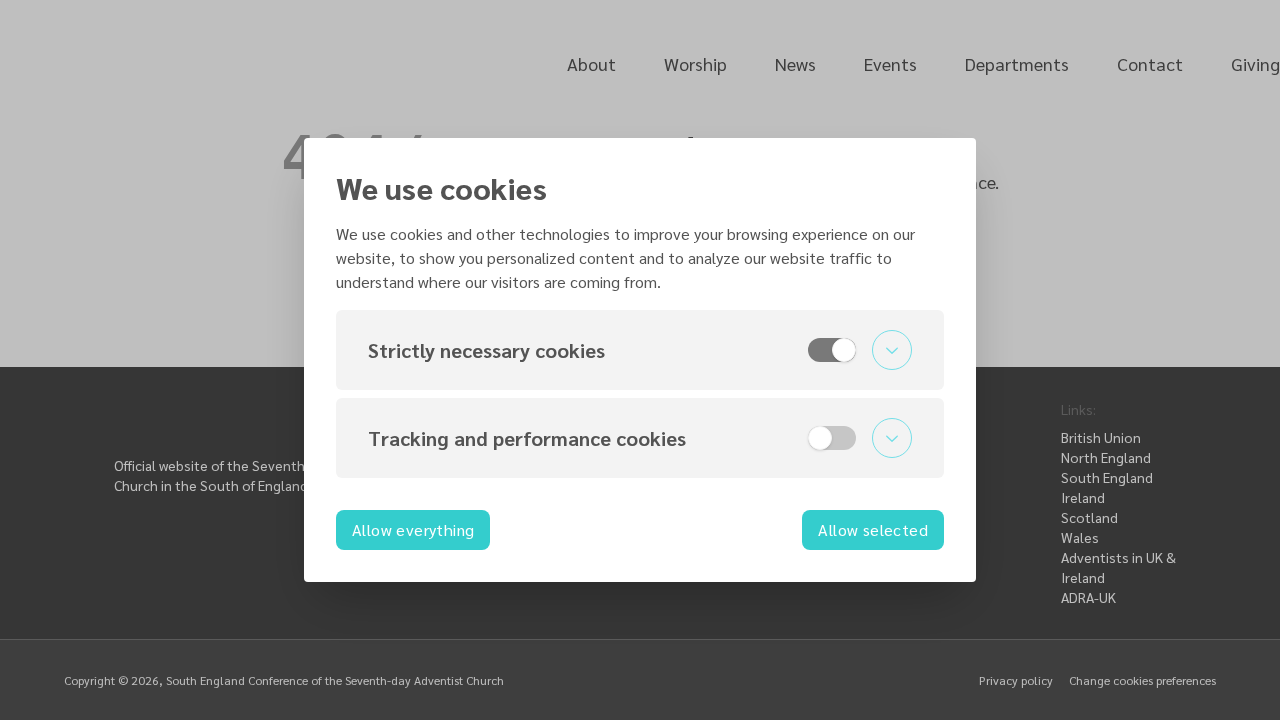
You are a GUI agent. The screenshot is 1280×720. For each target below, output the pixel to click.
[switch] (832, 350)
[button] (640, 350)
